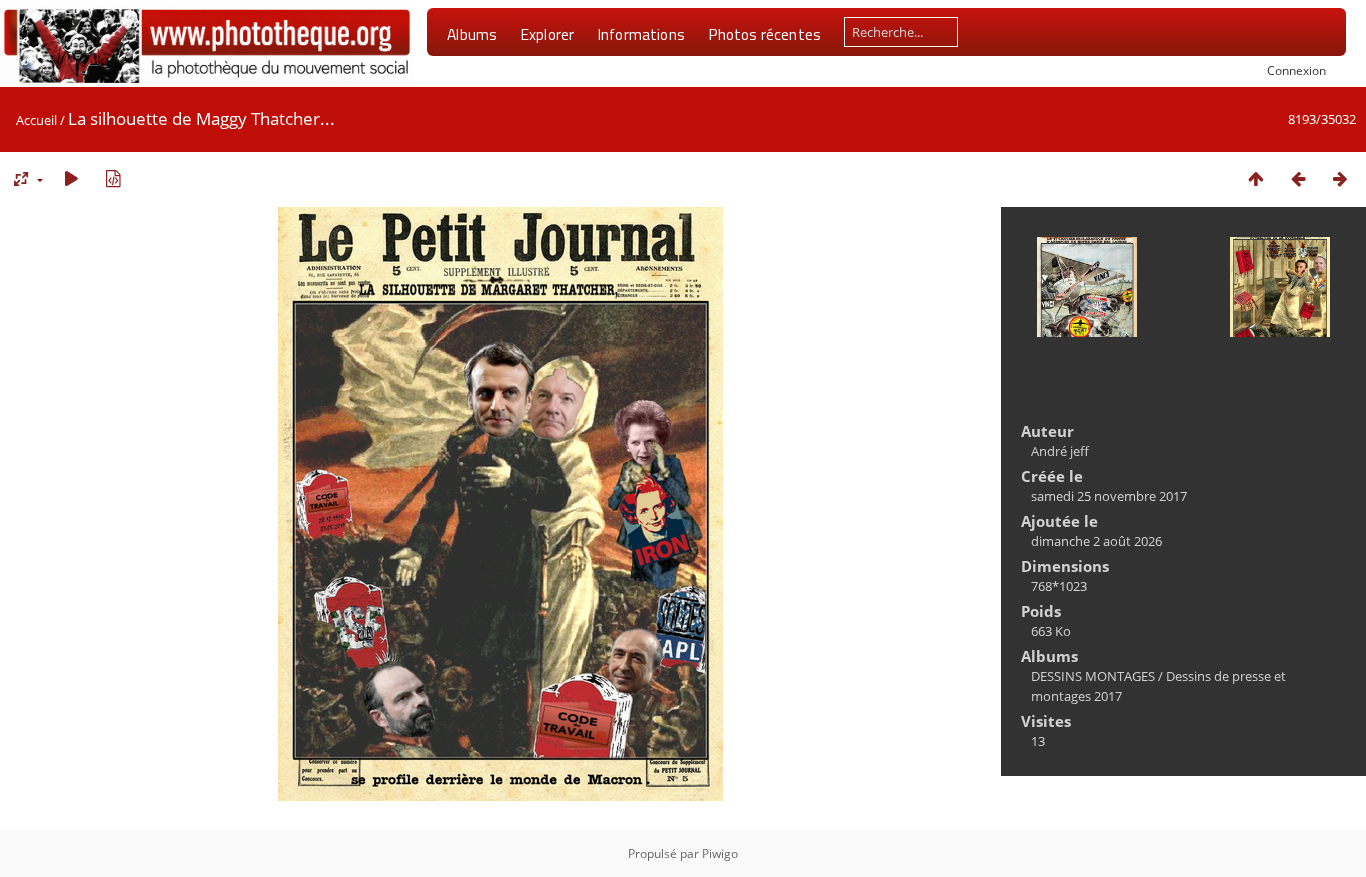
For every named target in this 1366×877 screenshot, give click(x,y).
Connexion (1296, 70)
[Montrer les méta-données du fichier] (113, 178)
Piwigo (720, 853)
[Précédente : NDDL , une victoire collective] (1298, 178)
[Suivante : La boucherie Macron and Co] (1340, 178)
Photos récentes (764, 34)
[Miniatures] (1256, 178)
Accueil (36, 120)
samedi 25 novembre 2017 (1109, 496)
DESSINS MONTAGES (1093, 676)
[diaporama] (71, 178)
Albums (472, 34)
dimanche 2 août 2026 (1096, 541)
